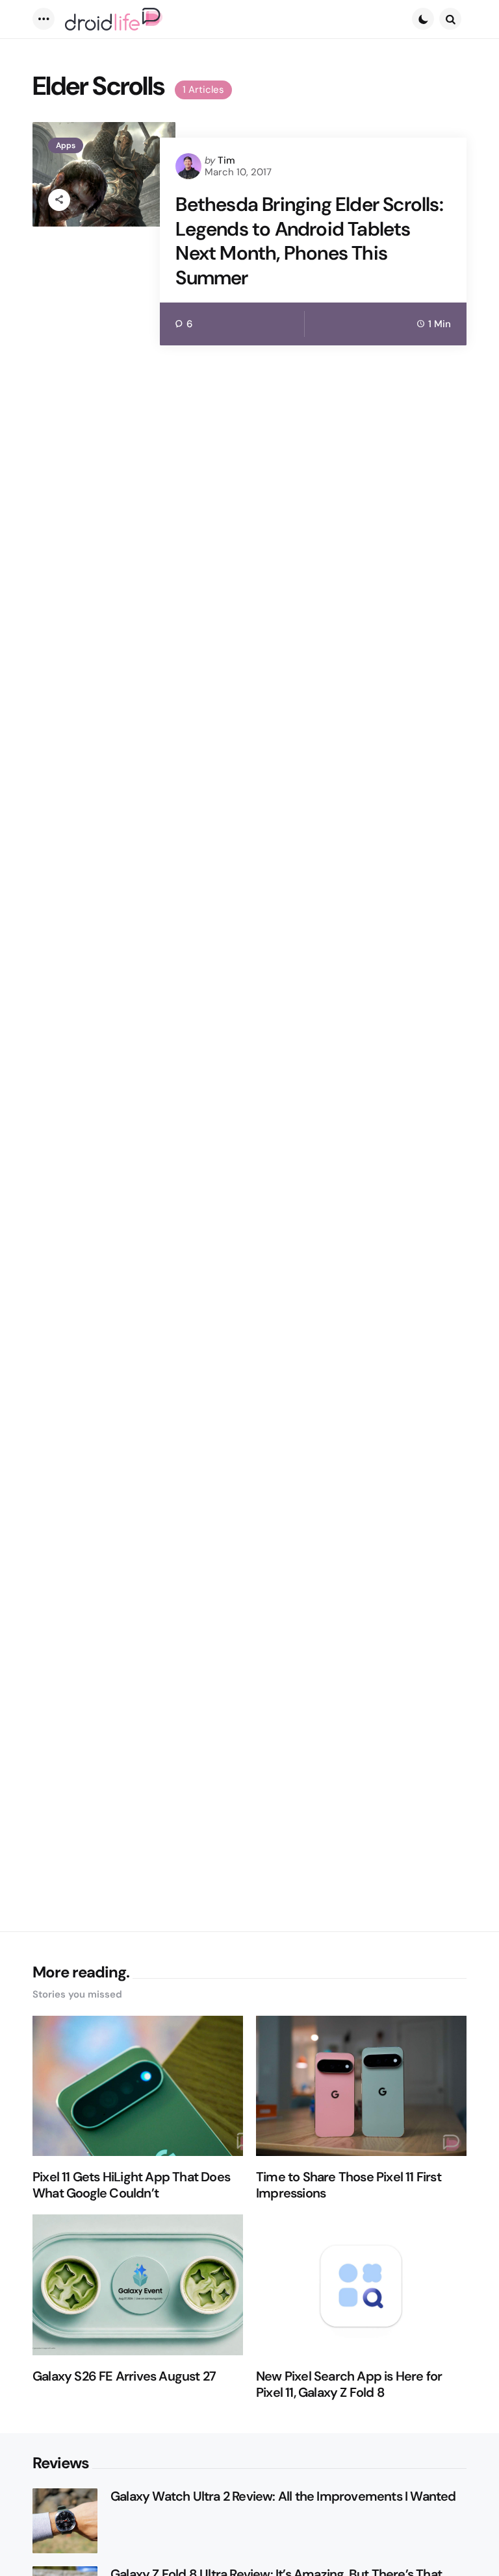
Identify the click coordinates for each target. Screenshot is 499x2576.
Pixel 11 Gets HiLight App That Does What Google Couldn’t (131, 2185)
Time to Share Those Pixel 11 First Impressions (349, 2185)
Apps (66, 145)
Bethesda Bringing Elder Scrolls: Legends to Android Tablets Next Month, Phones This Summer (309, 241)
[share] (59, 200)
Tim (226, 160)
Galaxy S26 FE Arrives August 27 (124, 2376)
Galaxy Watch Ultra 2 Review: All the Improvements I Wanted (283, 2496)
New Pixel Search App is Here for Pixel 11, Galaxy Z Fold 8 (349, 2384)
